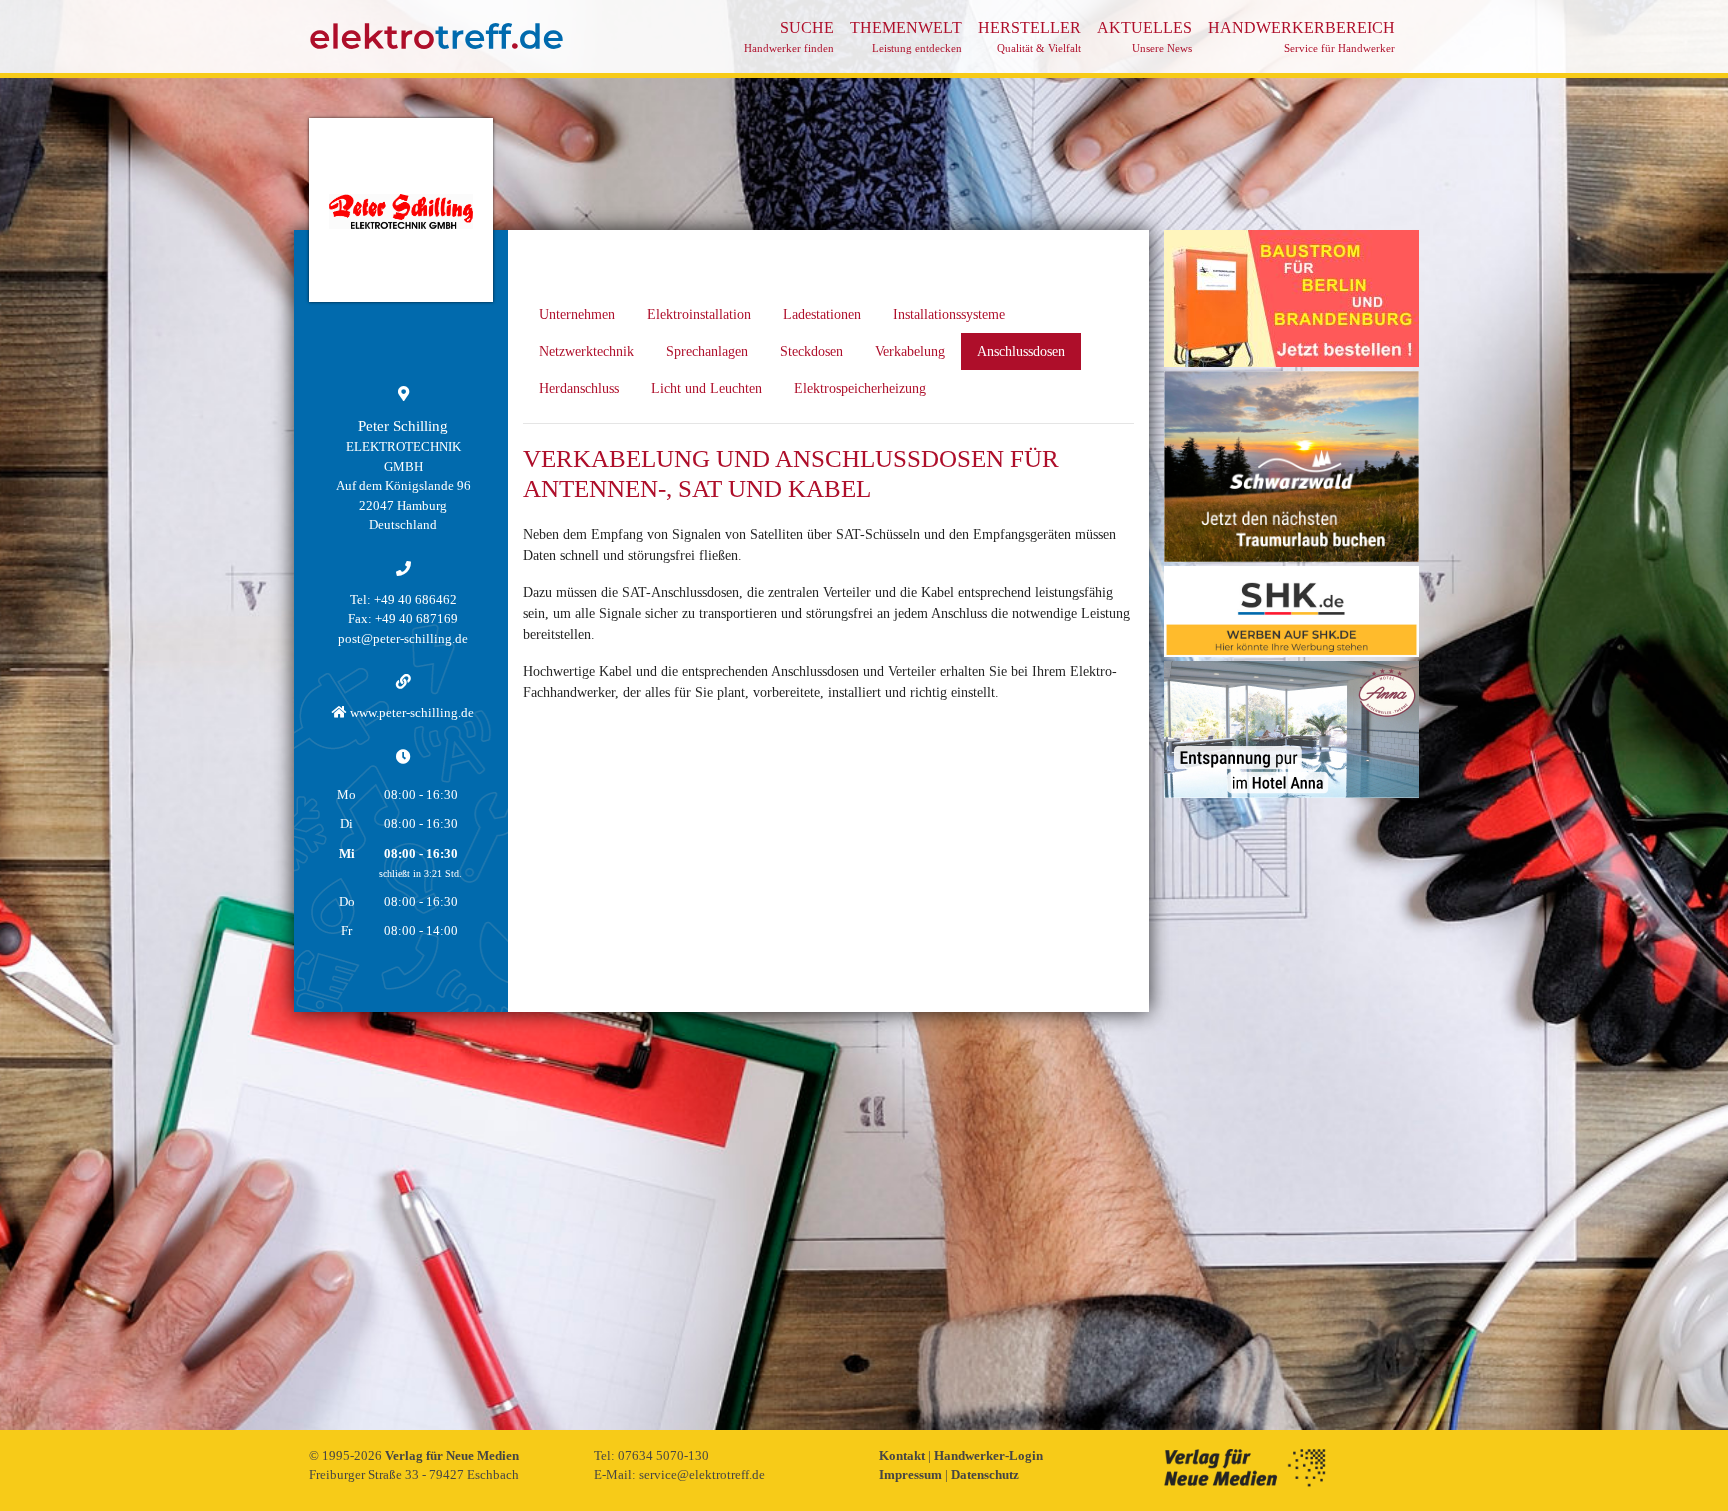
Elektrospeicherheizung (860, 388)
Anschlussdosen (1021, 351)
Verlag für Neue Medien (452, 1455)
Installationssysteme (949, 314)
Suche (789, 36)
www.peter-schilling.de (410, 712)
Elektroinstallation (699, 314)
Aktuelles (1144, 36)
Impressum (912, 1474)
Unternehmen (577, 314)
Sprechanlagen (707, 351)
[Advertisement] (1291, 1102)
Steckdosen (811, 351)
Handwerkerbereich (1301, 36)
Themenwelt (906, 36)
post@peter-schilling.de (403, 638)
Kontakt (903, 1455)
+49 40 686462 (415, 599)
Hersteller (1029, 36)
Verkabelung (910, 351)
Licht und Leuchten (706, 388)
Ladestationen (822, 314)
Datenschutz (985, 1474)
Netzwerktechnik (586, 351)
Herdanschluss (579, 388)
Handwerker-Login (988, 1455)
